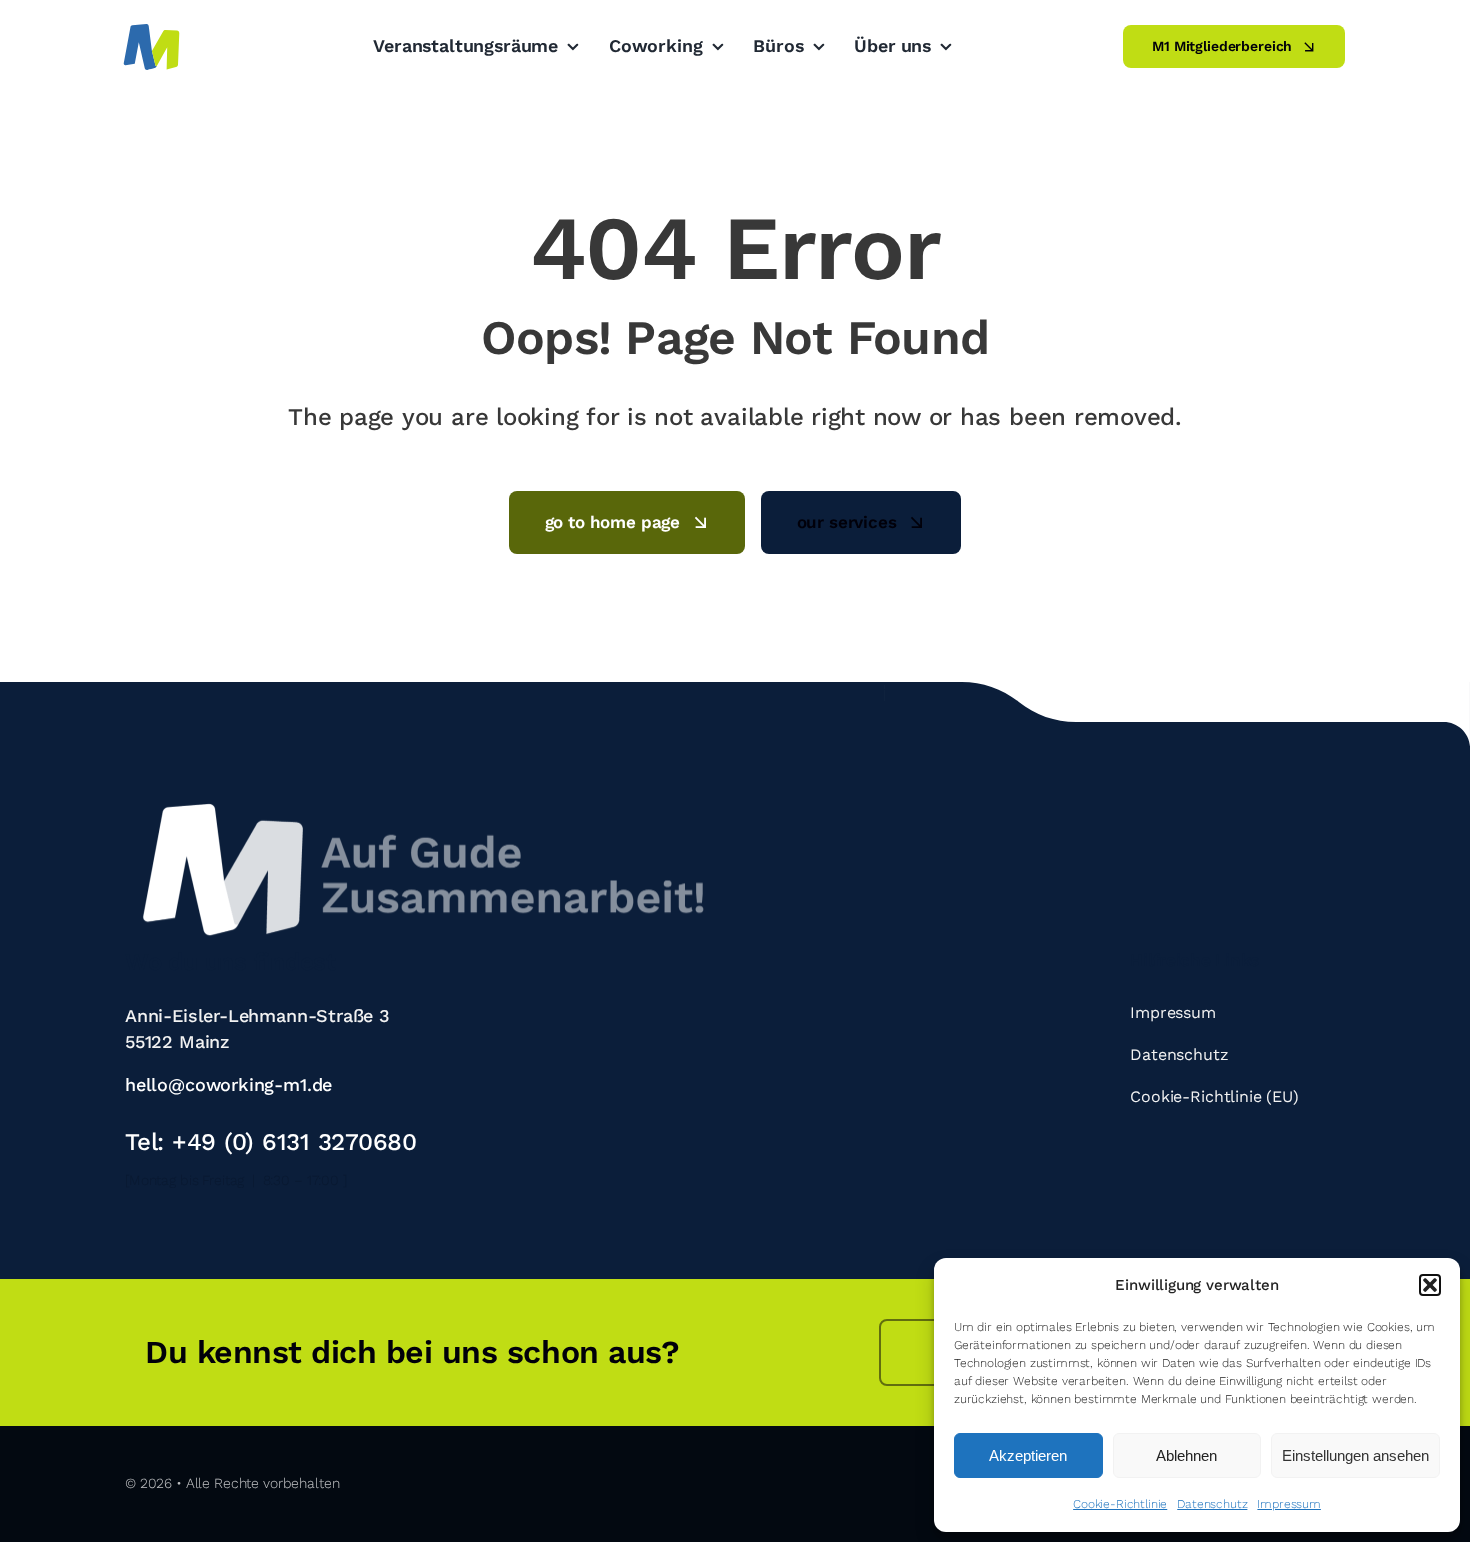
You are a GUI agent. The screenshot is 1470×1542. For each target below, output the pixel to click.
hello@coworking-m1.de (228, 1084)
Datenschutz (1212, 1504)
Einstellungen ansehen (1355, 1455)
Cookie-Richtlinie (1120, 1504)
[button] (1430, 1285)
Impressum (1288, 1504)
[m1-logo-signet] (151, 28)
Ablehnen (1186, 1455)
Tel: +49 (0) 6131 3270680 (271, 1142)
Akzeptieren (1028, 1455)
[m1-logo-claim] (425, 802)
